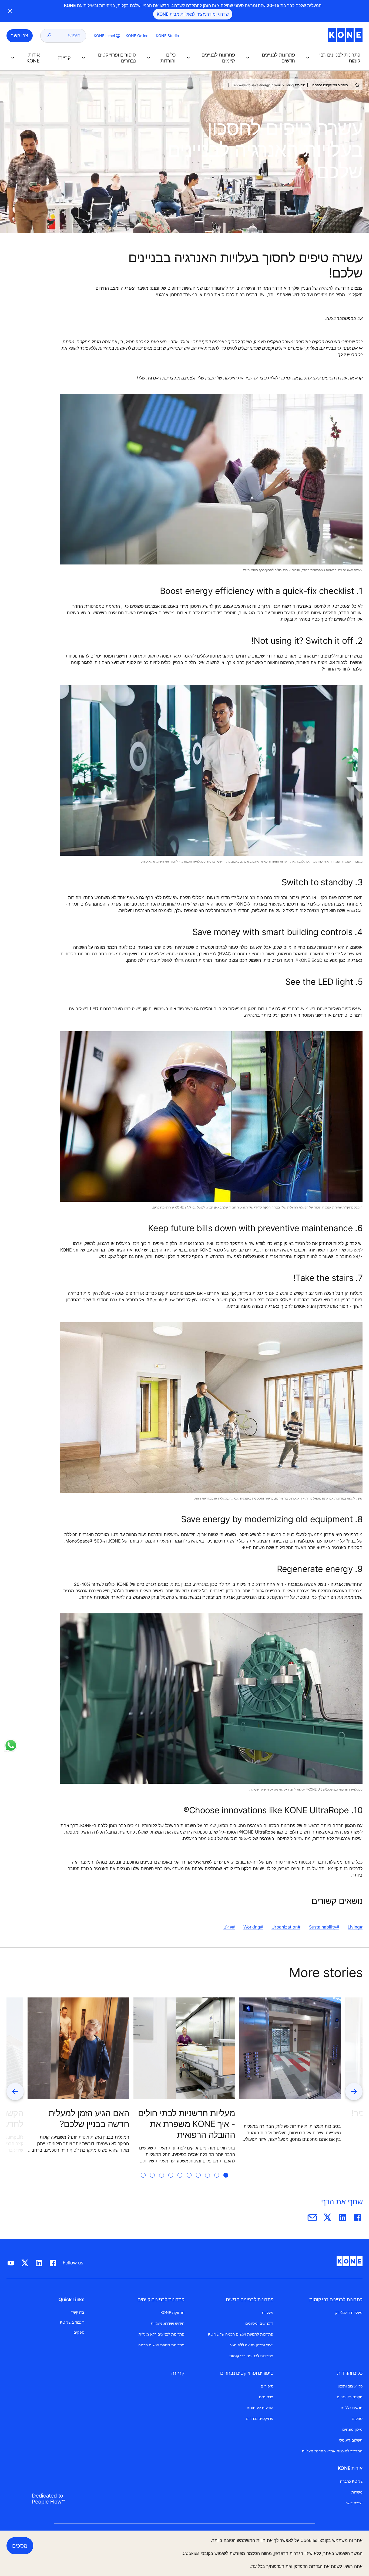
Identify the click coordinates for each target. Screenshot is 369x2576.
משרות (357, 2492)
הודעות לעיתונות (260, 2408)
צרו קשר (78, 2312)
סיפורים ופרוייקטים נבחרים (330, 85)
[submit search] (49, 36)
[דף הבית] (357, 85)
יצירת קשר (354, 2503)
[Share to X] (327, 2216)
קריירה (178, 2373)
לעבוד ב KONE (72, 2322)
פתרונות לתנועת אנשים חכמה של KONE (241, 2334)
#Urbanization (286, 1927)
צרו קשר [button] (20, 36)
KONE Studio (167, 36)
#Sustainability (324, 1927)
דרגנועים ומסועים (259, 2323)
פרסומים (266, 2397)
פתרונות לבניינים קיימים (161, 2299)
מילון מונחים (352, 2429)
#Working (253, 1927)
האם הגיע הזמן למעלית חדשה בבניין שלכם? (89, 2118)
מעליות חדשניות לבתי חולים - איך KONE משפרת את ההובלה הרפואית (187, 2124)
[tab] (226, 2182)
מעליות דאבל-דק (349, 2312)
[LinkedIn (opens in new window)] (39, 2262)
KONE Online (137, 36)
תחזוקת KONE (172, 2312)
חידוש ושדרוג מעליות (168, 2323)
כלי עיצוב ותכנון (350, 2386)
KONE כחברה (351, 2481)
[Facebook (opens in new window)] (53, 2262)
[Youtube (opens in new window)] (11, 2262)
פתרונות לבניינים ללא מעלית (162, 2334)
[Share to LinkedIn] (343, 2216)
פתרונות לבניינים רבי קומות (336, 2299)
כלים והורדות (350, 2373)
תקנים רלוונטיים (350, 2397)
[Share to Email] (312, 2216)
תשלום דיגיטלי (351, 2440)
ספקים (357, 2418)
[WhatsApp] (11, 1745)
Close (10, 11)
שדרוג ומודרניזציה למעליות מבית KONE (193, 14)
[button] (332, 58)
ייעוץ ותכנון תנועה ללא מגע (252, 2345)
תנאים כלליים (352, 2408)
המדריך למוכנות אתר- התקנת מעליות (332, 2451)
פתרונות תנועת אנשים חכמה (161, 2345)
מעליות (268, 2312)
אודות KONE (350, 2468)
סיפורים (300, 85)
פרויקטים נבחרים (260, 2418)
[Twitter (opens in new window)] (25, 2262)
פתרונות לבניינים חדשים (250, 2299)
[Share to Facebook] (358, 2216)
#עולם (229, 1927)
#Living (355, 1927)
